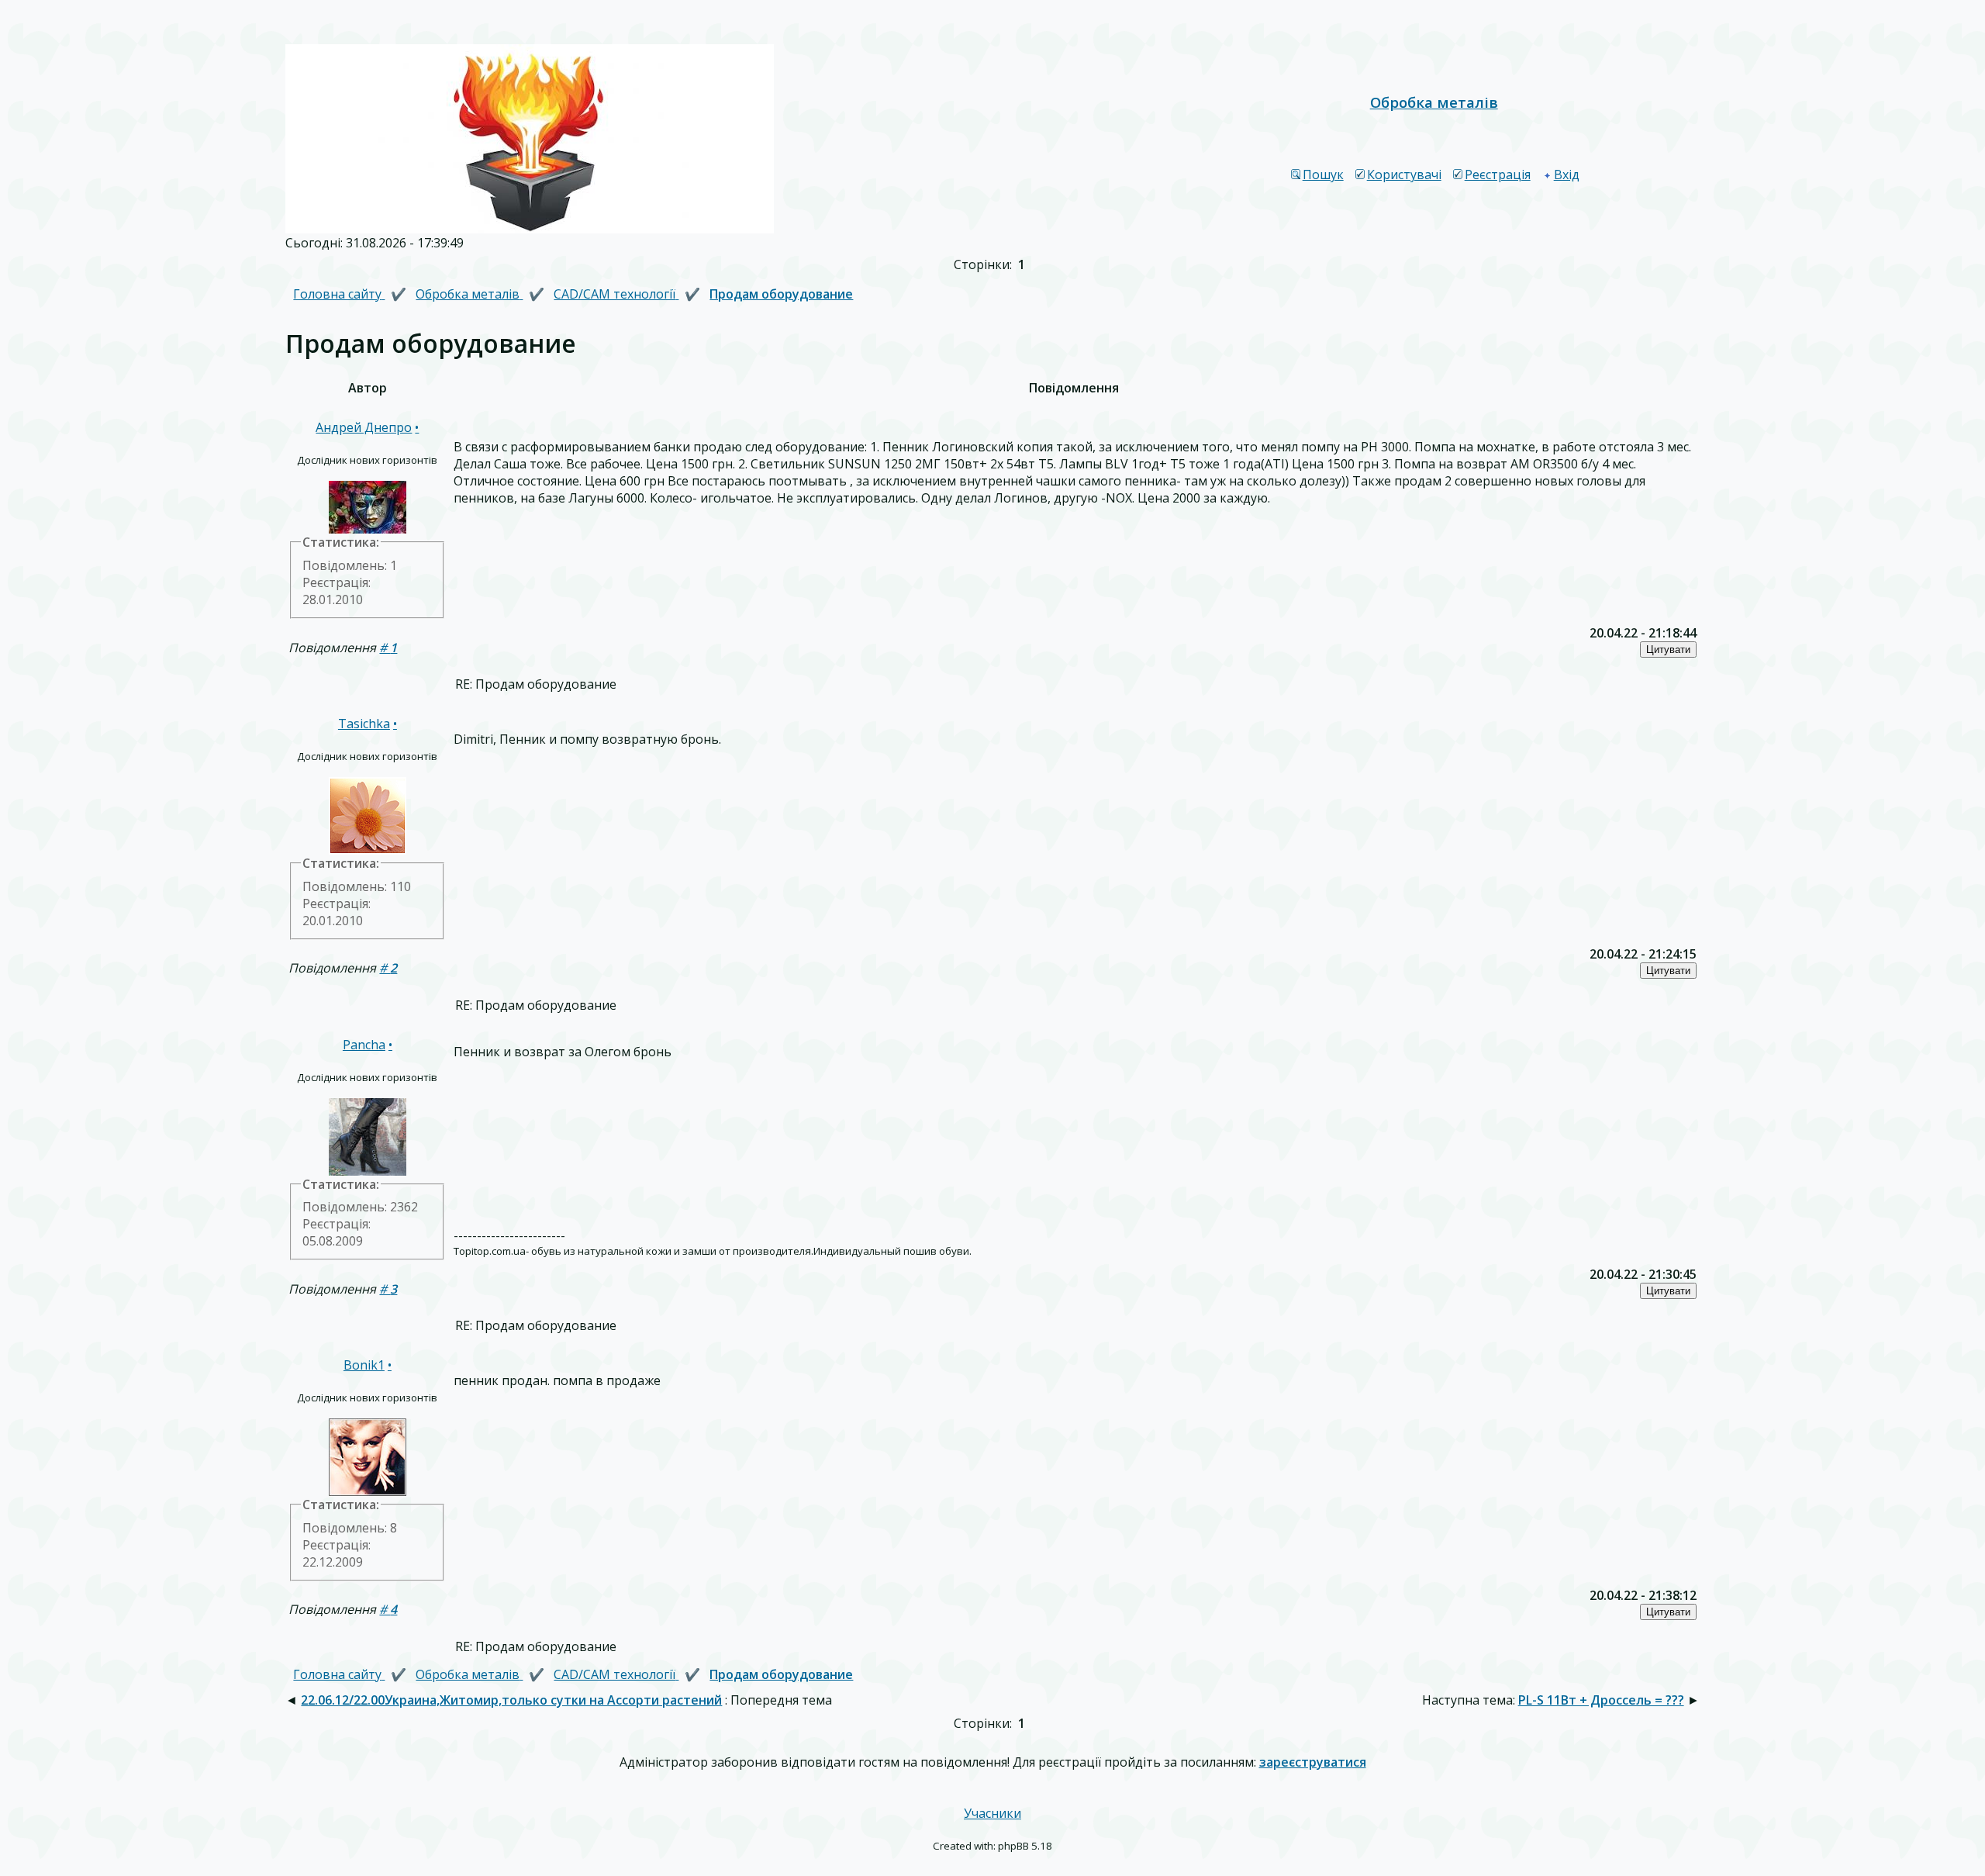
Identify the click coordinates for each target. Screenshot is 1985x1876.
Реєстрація (1498, 174)
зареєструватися (1313, 1762)
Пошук (1323, 174)
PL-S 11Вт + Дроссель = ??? (1601, 1700)
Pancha (364, 1045)
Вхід (1567, 174)
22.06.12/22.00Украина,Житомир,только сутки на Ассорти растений (511, 1700)
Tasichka (364, 724)
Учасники (992, 1813)
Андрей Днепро (364, 427)
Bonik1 (364, 1365)
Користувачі (1404, 174)
